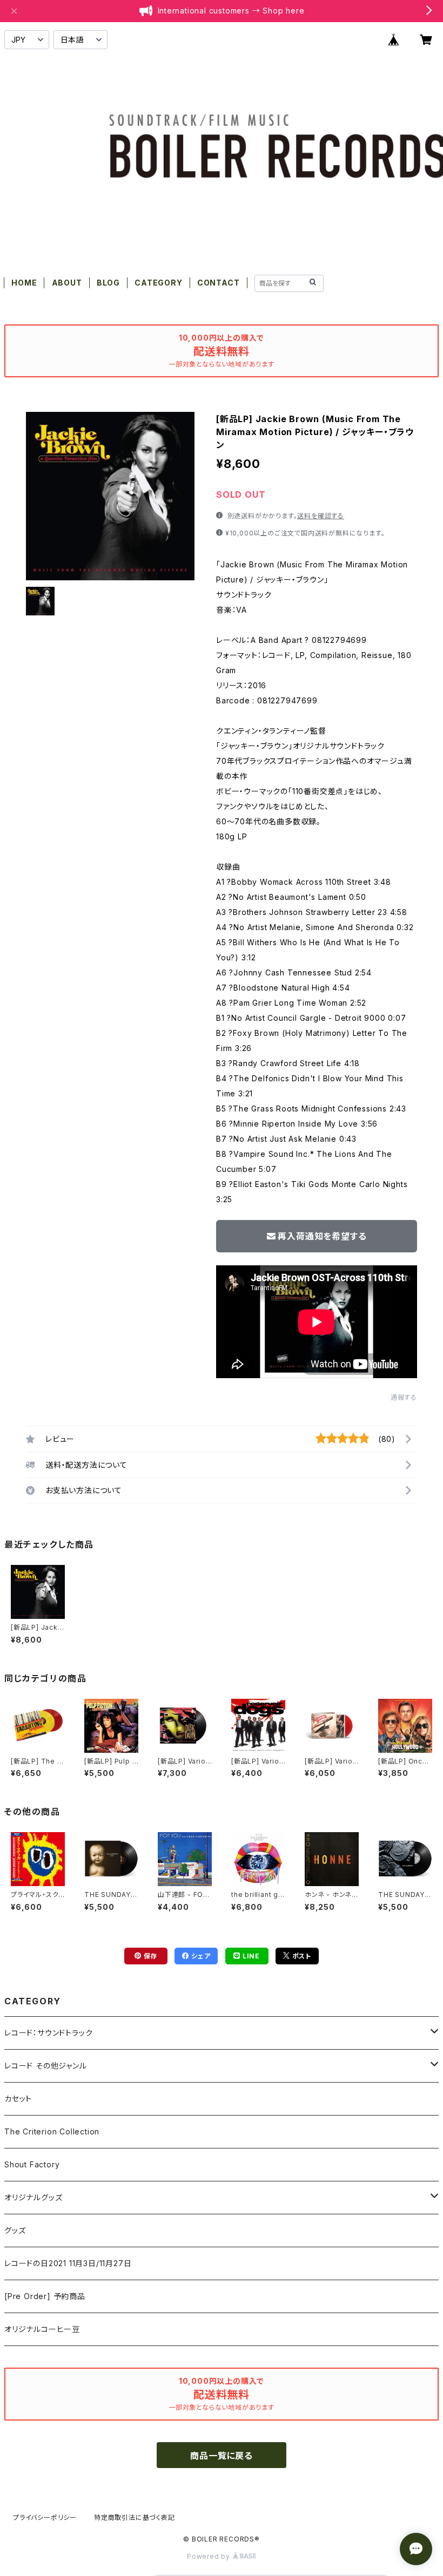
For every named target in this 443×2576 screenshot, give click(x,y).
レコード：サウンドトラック (48, 2033)
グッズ (15, 2230)
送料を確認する (321, 516)
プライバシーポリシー (45, 2517)
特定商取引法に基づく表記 (135, 2517)
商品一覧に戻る (222, 2456)
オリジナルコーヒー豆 (42, 2329)
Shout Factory (32, 2164)
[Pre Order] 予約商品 (45, 2296)
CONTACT (219, 283)
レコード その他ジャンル (46, 2066)
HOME (24, 283)
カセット (18, 2099)
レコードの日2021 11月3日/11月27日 (68, 2263)
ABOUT (67, 283)
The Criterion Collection (52, 2131)
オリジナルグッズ (33, 2197)
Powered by (210, 2556)
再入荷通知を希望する (322, 1236)
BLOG (108, 283)
